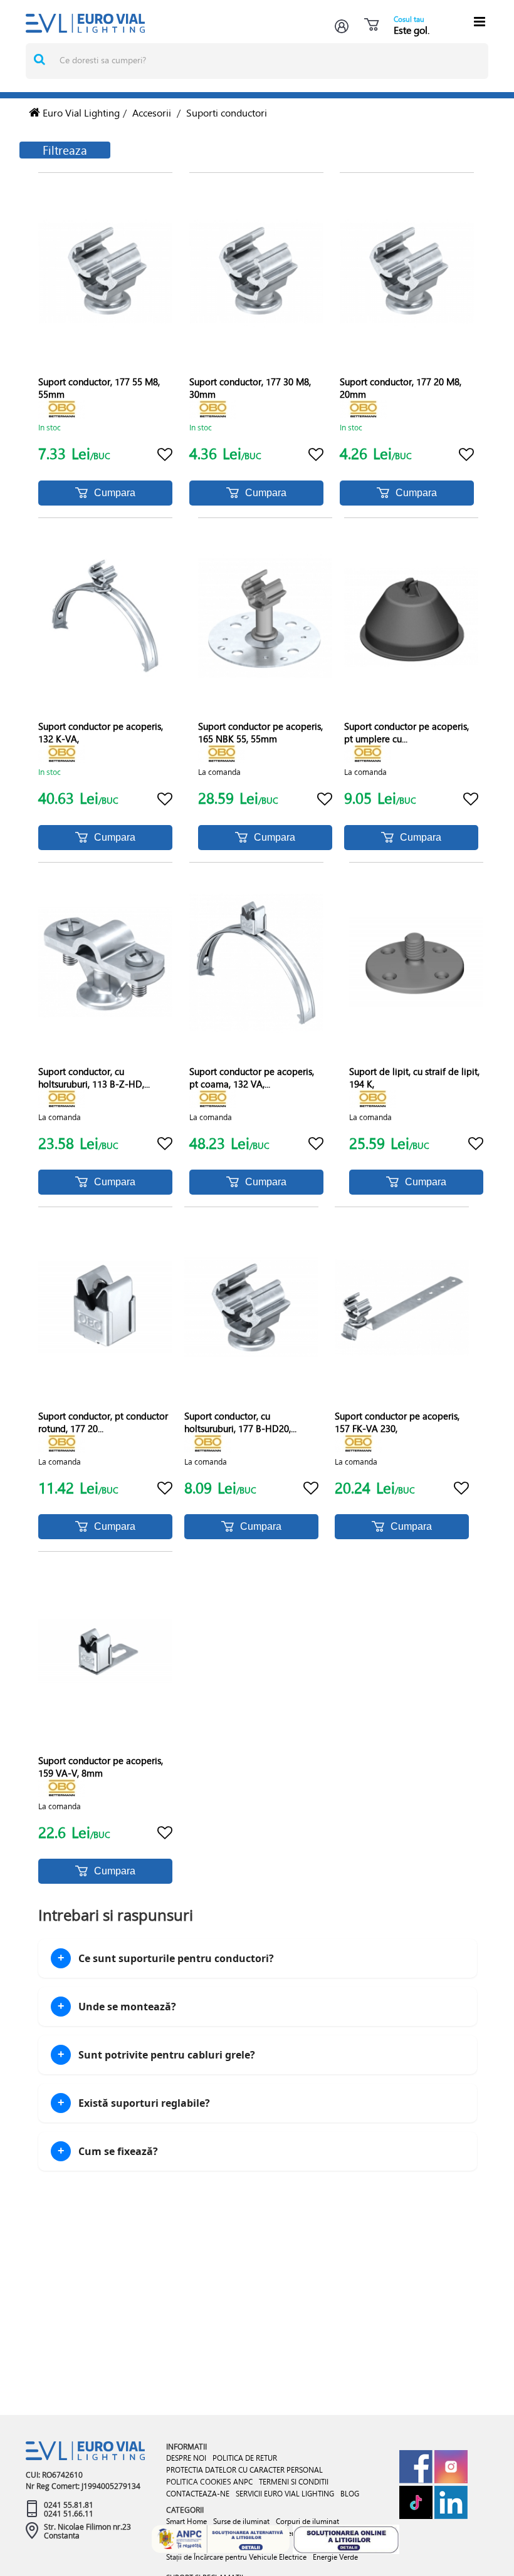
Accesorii (152, 112)
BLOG (350, 2494)
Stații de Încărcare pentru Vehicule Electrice (236, 2557)
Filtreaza (65, 150)
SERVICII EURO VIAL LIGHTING (285, 2494)
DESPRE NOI (186, 2458)
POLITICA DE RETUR (245, 2458)
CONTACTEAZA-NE (198, 2494)
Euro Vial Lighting (80, 112)
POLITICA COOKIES (199, 2481)
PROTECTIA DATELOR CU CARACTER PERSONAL (244, 2470)
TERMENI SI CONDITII (294, 2482)
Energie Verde (335, 2557)
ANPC (243, 2482)
